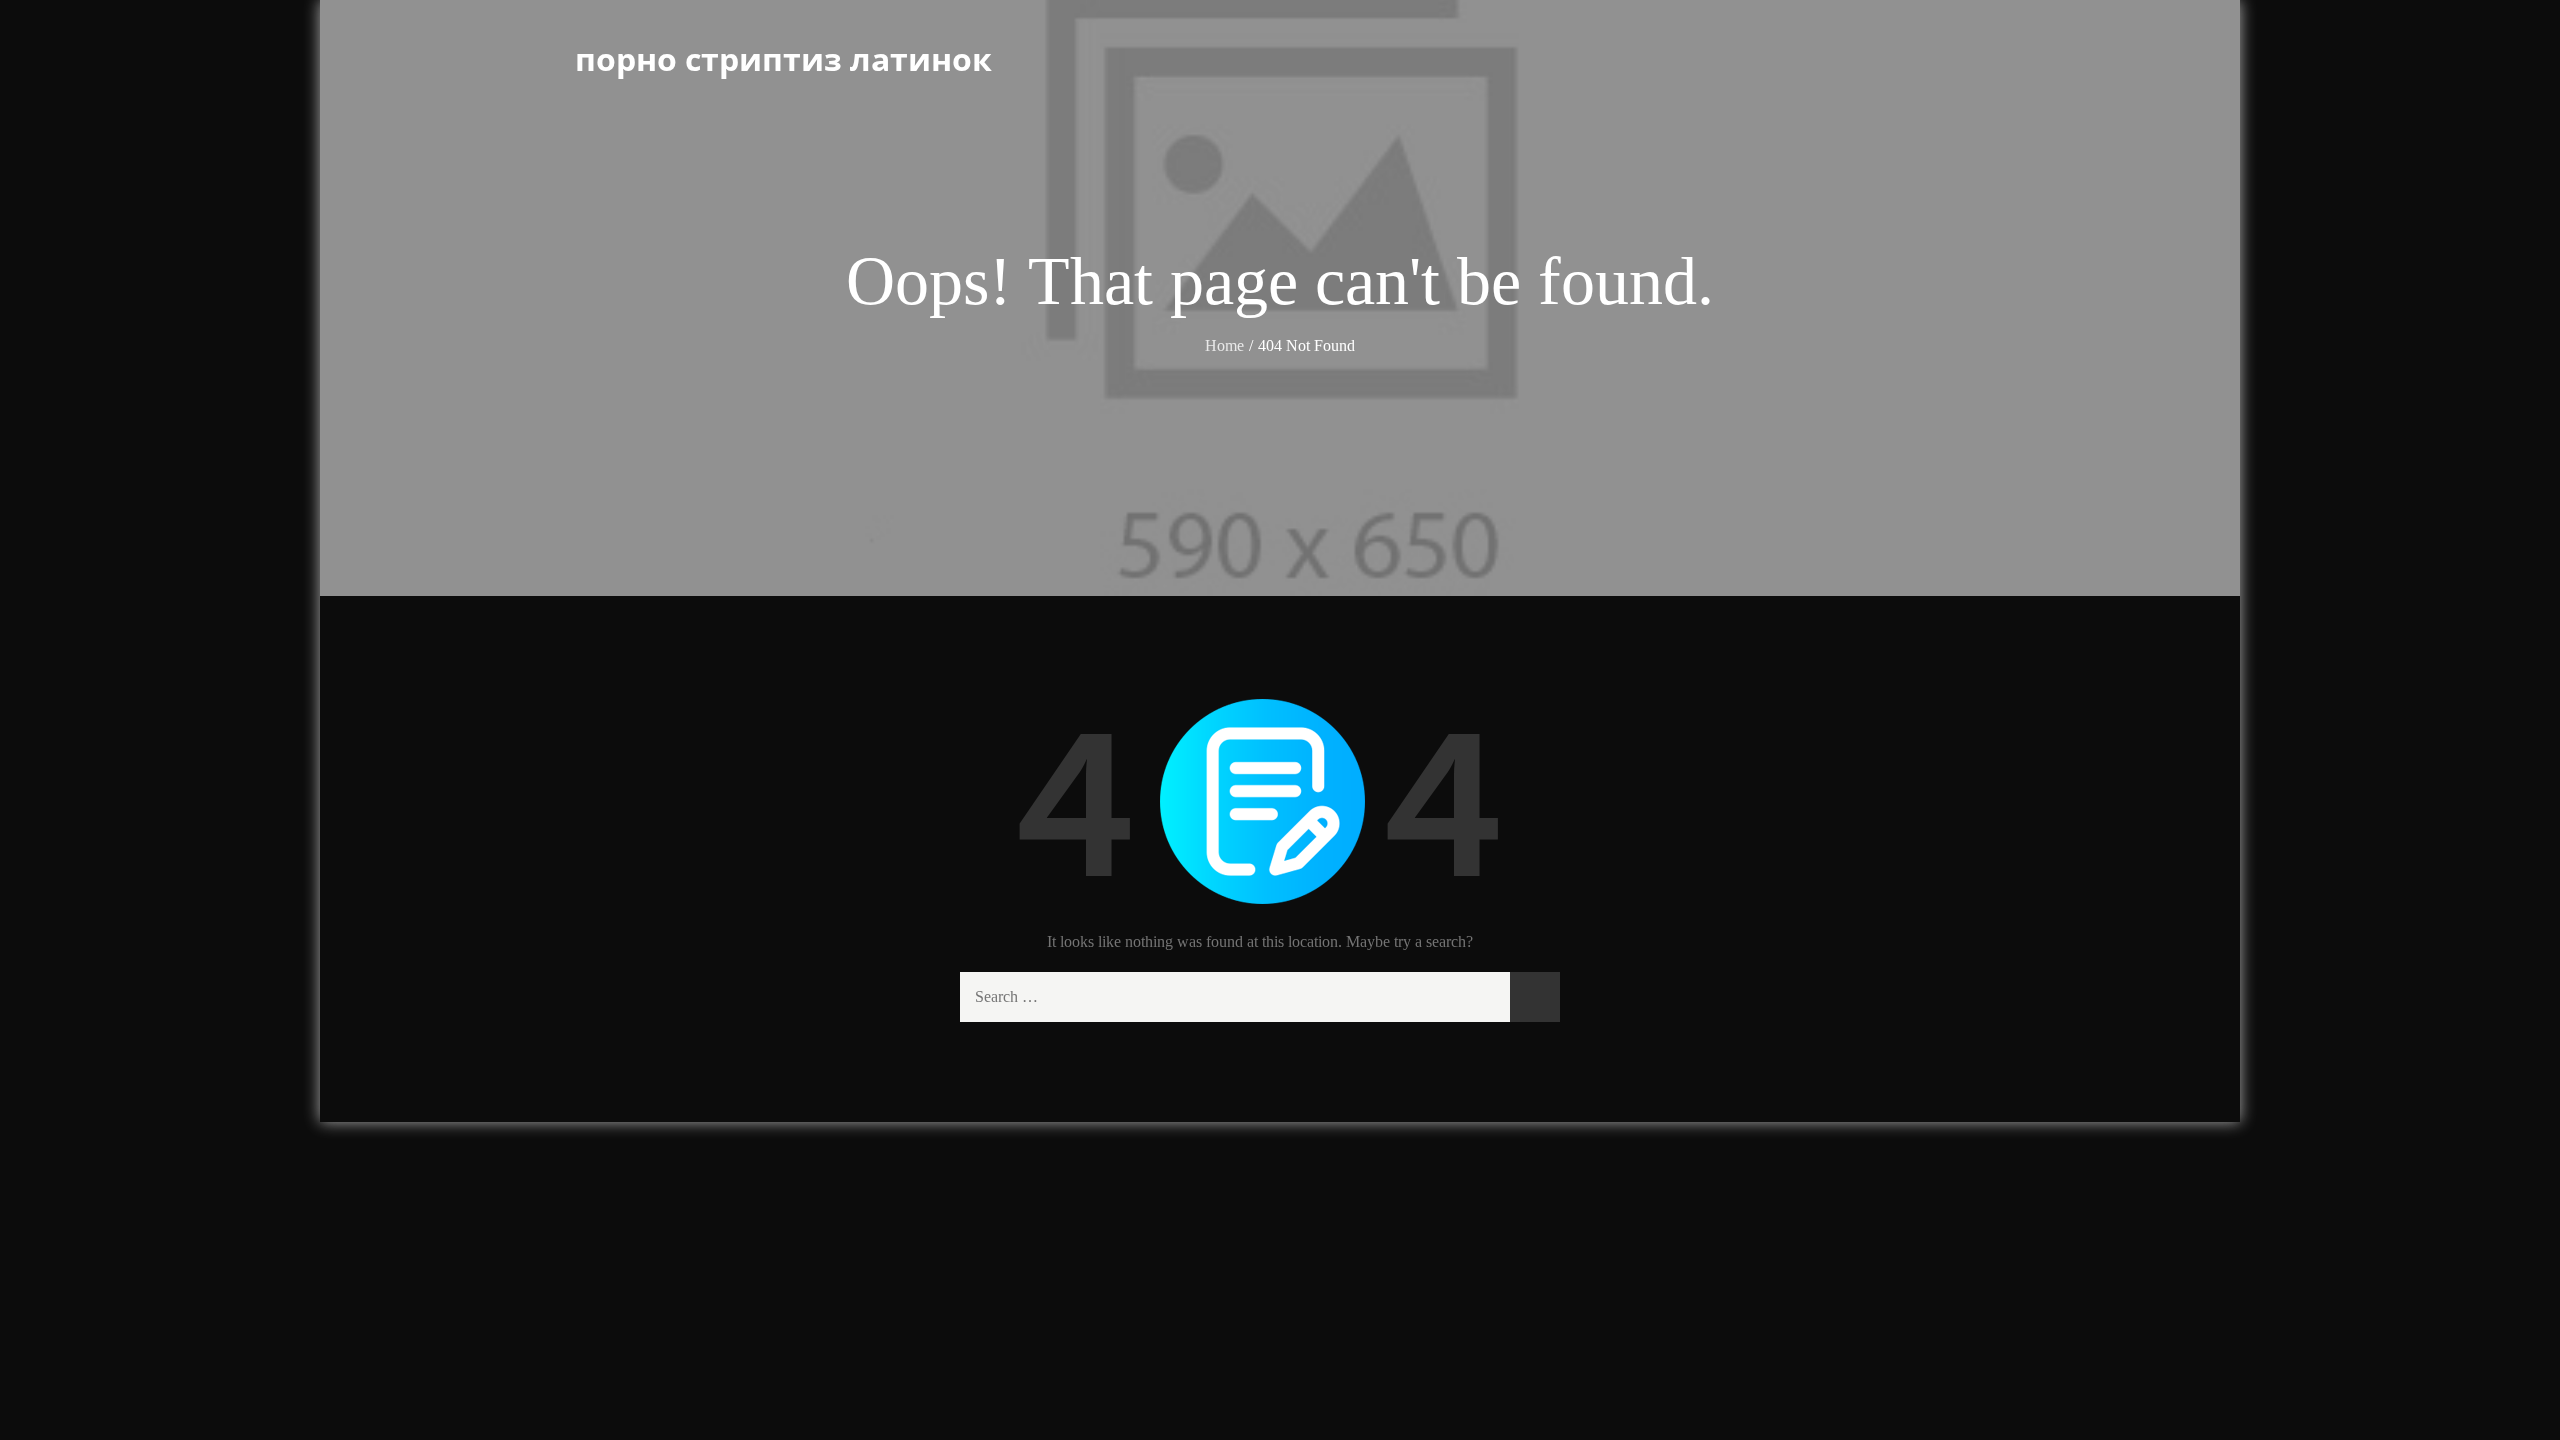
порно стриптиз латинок (783, 58)
